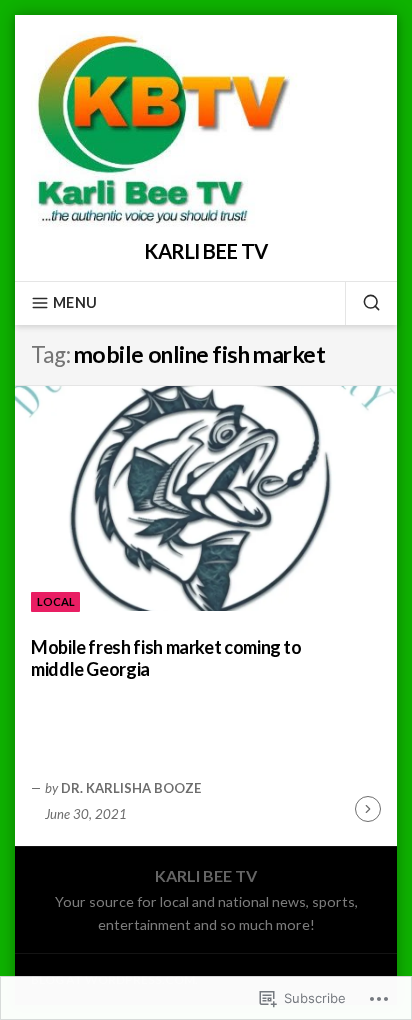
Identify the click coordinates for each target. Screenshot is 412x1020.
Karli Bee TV (206, 251)
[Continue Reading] (368, 809)
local (56, 601)
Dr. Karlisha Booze (131, 788)
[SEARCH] (363, 303)
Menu (75, 302)
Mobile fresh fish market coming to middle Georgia (166, 658)
